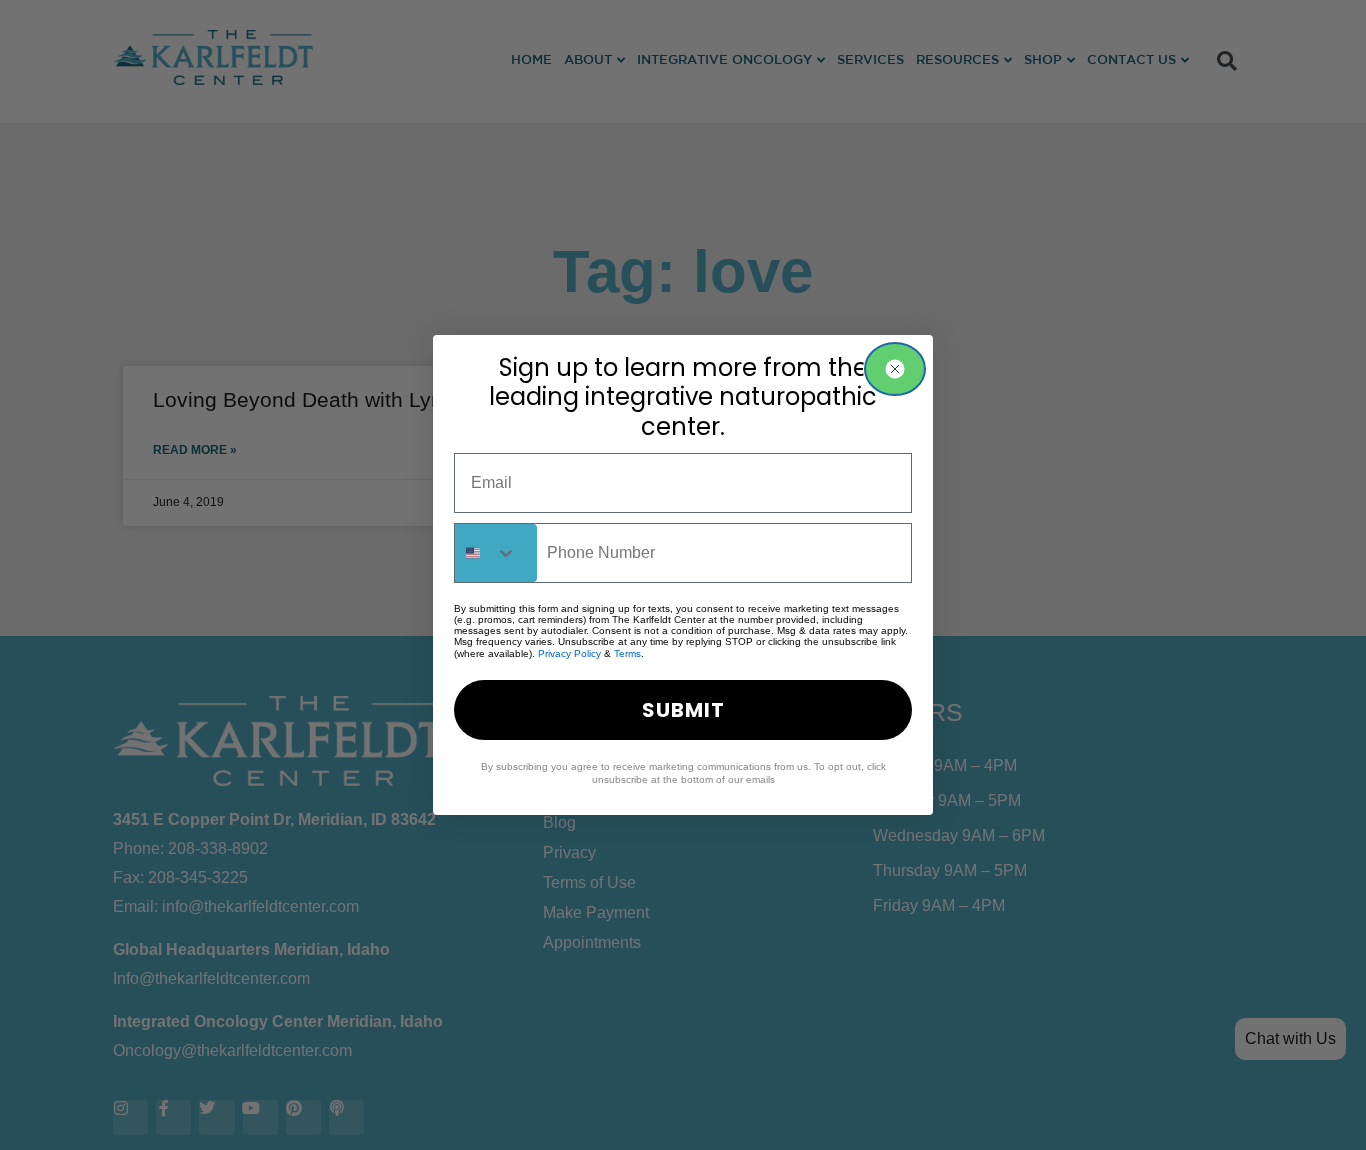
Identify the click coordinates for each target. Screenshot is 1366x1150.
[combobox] (496, 553)
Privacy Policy (569, 653)
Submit (683, 710)
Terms (627, 653)
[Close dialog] (895, 369)
